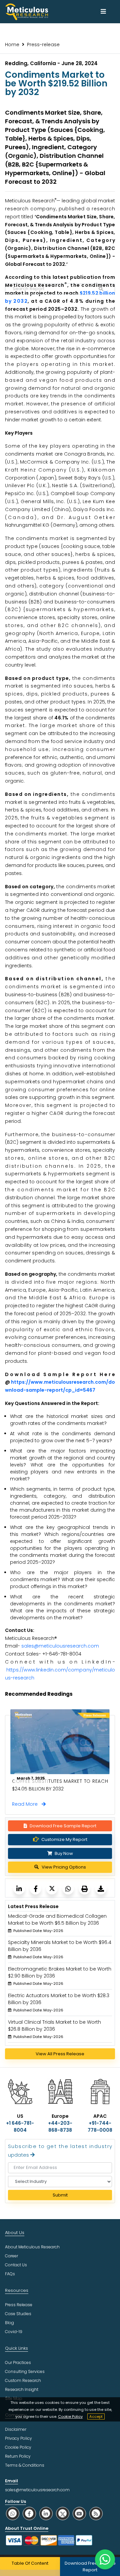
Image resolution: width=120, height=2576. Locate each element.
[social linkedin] (46, 2513)
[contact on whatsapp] (105, 2559)
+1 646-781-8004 (20, 2127)
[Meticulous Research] (19, 1889)
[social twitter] (63, 2513)
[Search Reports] (101, 289)
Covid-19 (14, 2332)
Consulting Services (25, 2371)
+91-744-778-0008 (100, 2127)
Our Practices (18, 2362)
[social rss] (96, 2513)
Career (11, 2256)
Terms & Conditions (25, 2465)
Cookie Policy (70, 2416)
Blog (9, 2323)
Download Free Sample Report (63, 1826)
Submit (60, 2195)
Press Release (19, 2305)
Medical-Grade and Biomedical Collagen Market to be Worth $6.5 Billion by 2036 (57, 1920)
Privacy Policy (18, 2438)
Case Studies (18, 2314)
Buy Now (63, 1853)
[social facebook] (29, 2513)
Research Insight (22, 2389)
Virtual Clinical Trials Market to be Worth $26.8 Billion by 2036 (54, 2026)
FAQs (10, 2274)
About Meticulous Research (32, 2247)
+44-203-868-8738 (60, 2127)
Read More (27, 1804)
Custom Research (23, 2380)
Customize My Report (64, 1839)
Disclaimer (16, 2429)
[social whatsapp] (13, 2513)
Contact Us (16, 2265)
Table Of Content (30, 2563)
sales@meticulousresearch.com (60, 1646)
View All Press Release (60, 2054)
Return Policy (18, 2456)
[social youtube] (79, 2513)
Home (12, 45)
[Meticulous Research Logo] (27, 11)
